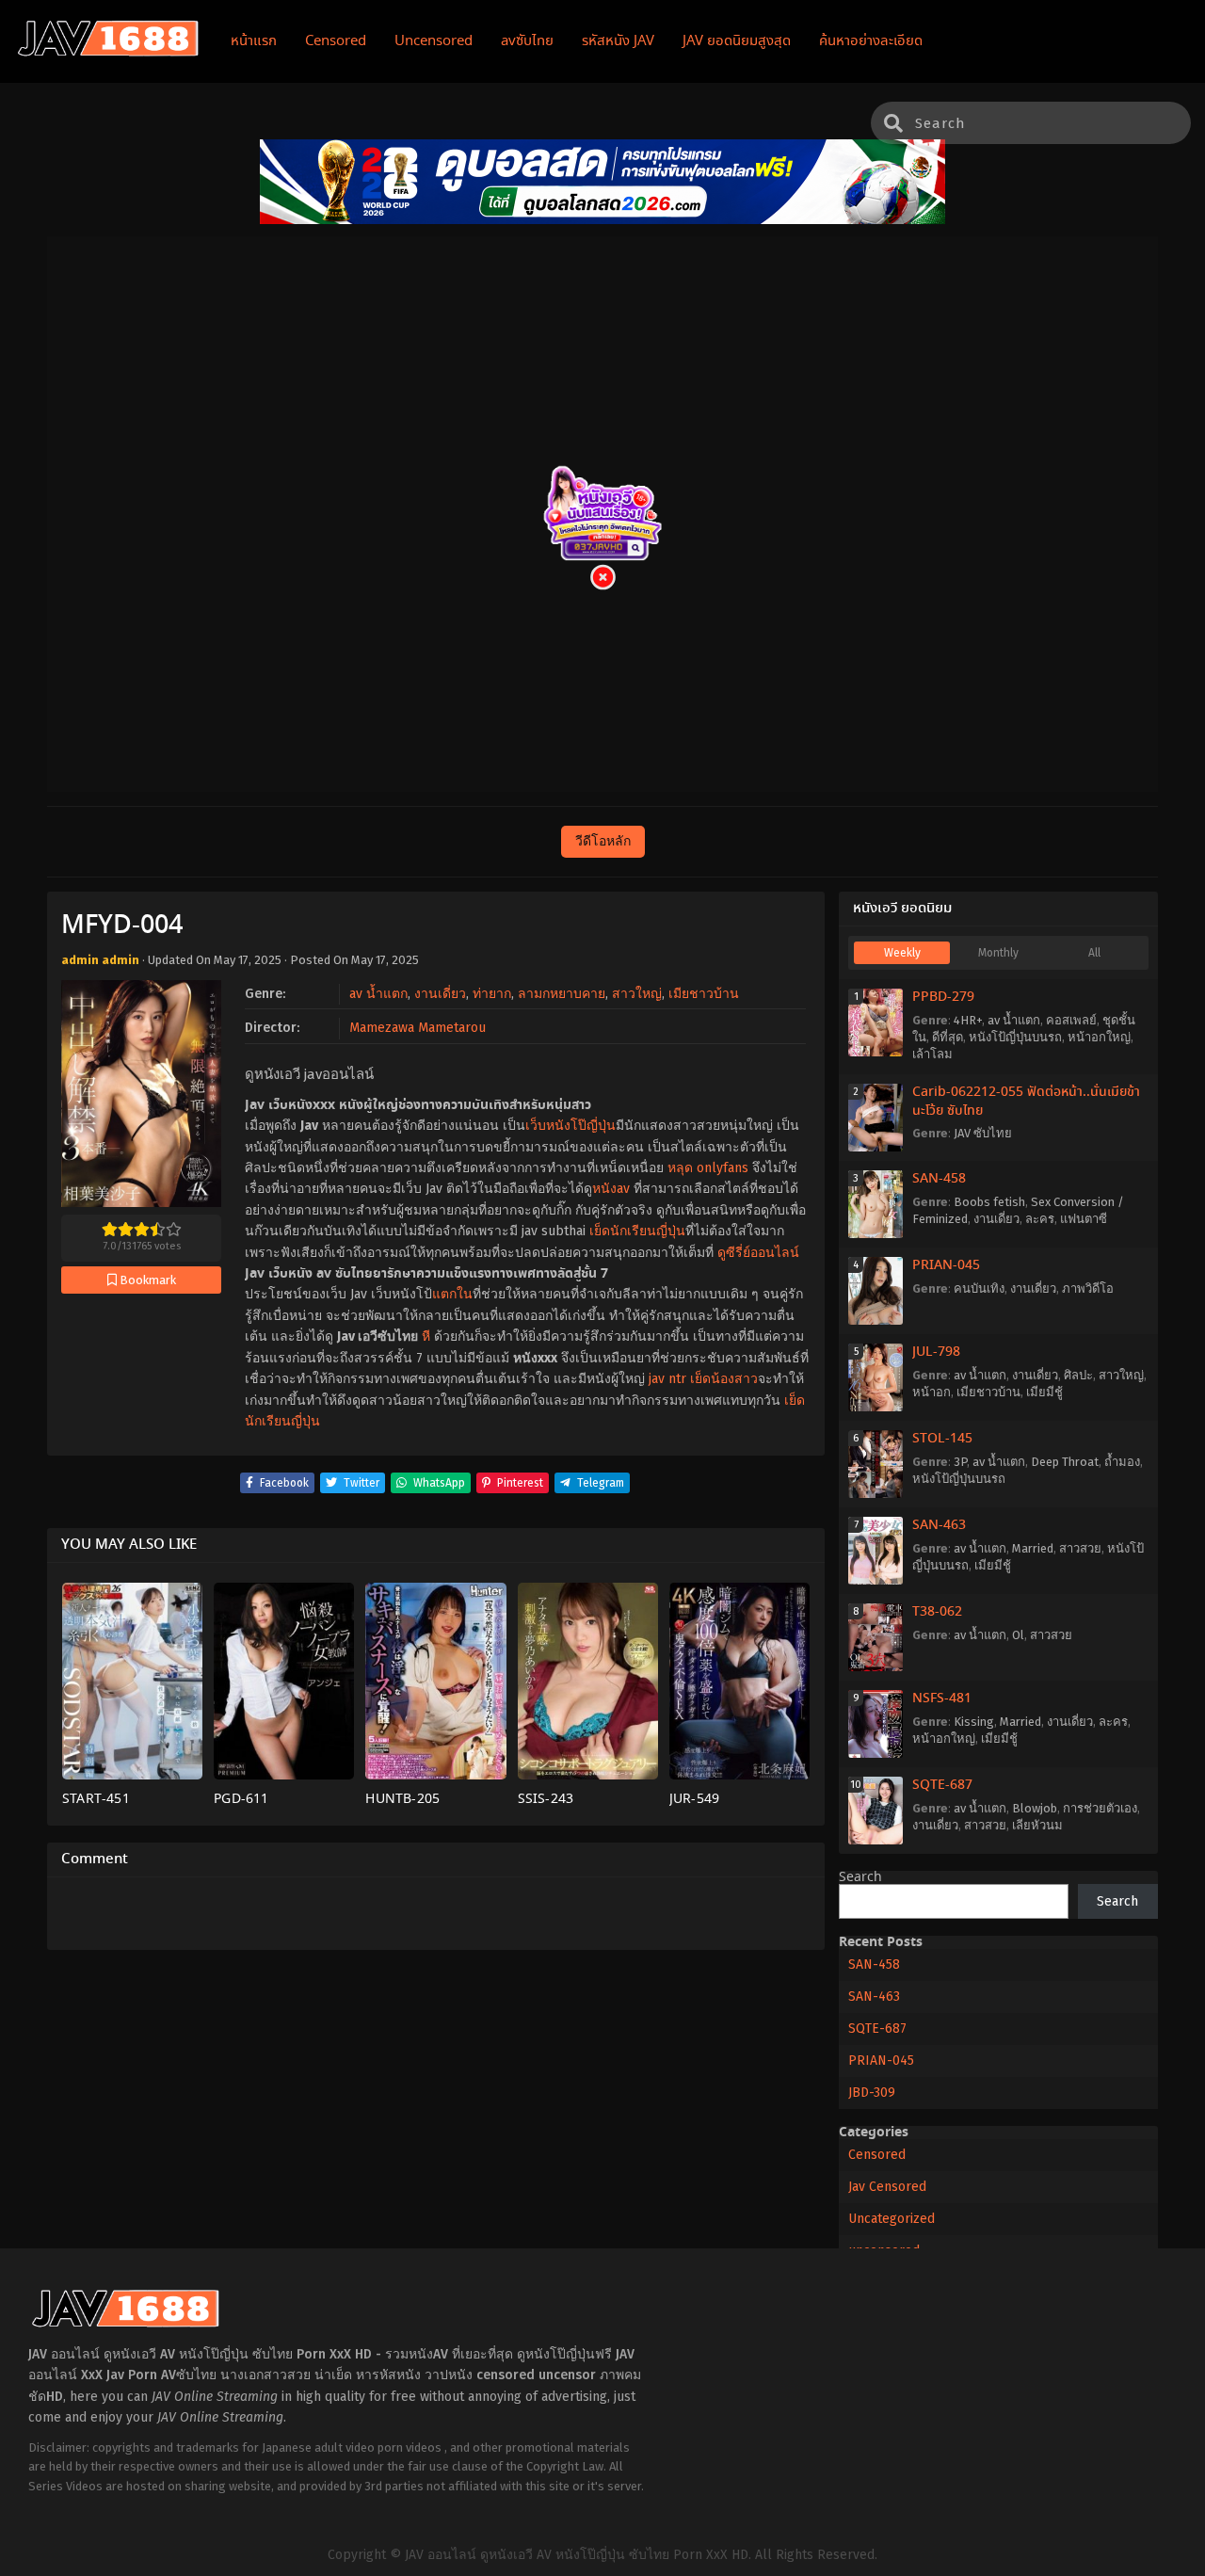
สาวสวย (1080, 1548)
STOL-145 (942, 1439)
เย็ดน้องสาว (724, 1379)
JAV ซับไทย (983, 1133)
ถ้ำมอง (1122, 1462)
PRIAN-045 (946, 1265)
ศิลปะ (1078, 1375)
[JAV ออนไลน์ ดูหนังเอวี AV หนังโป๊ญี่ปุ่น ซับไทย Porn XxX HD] (108, 53)
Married (1033, 1548)
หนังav (611, 1189)
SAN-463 (939, 1525)
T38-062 (937, 1612)
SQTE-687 (942, 1785)
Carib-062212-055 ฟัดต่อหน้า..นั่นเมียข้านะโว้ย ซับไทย (1026, 1102)
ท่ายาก (492, 994)
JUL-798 (936, 1352)
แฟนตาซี (1084, 1219)
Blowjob (1035, 1808)
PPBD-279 (943, 997)
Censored (877, 2155)
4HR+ (968, 1020)
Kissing (974, 1722)
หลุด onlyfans (708, 1168)
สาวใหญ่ (637, 994)
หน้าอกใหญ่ (1099, 1037)
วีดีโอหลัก (603, 841)
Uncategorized (892, 2219)
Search (860, 1877)
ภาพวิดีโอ (1088, 1288)
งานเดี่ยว (440, 994)
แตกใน (452, 1294)
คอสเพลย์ (1071, 1020)
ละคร (1040, 1219)
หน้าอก (932, 1392)
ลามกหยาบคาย (562, 994)
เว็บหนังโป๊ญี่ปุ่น (570, 1126)
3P (960, 1462)
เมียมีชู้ (1044, 1392)
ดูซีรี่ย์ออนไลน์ (758, 1253)
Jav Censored (887, 2187)
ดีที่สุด (948, 1037)
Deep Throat (1065, 1462)
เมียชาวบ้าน (704, 994)
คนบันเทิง (979, 1288)
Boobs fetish (989, 1202)
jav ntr (667, 1379)
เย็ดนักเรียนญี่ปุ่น (637, 1231)
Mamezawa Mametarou (418, 1028)
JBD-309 (872, 2093)
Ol (1018, 1635)
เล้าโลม (932, 1054)
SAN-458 (939, 1179)
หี (426, 1336)
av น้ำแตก (378, 994)
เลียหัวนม (1037, 1825)
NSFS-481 (942, 1699)
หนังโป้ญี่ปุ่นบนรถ (1015, 1037)
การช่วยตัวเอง (1100, 1808)
